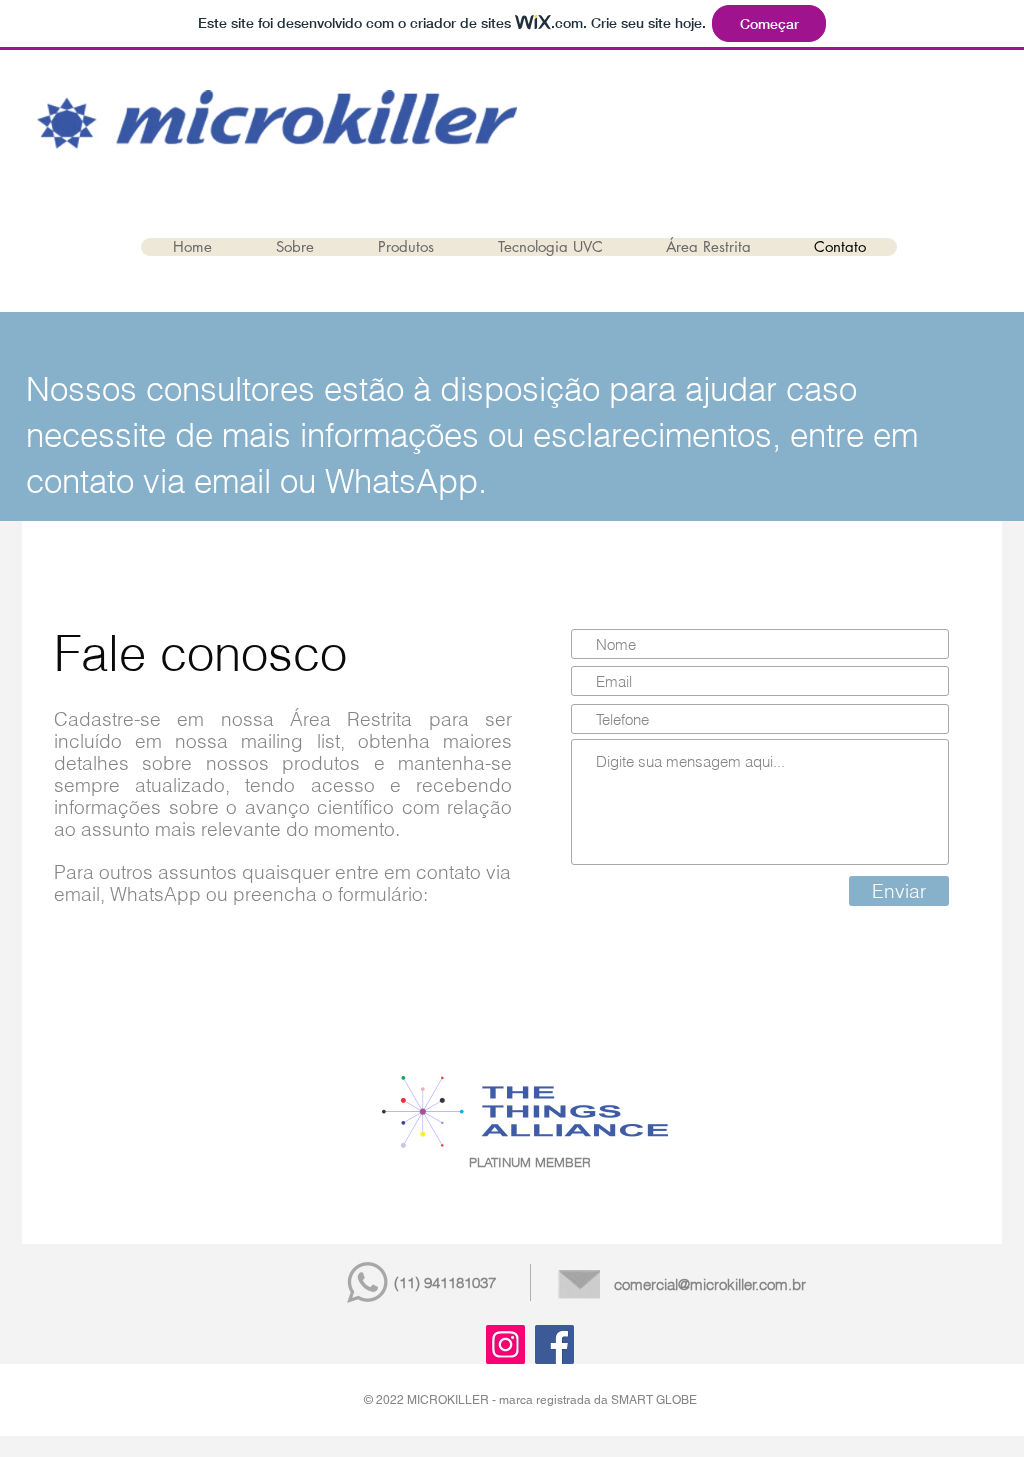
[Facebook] (554, 1344)
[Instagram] (505, 1344)
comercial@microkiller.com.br (710, 1284)
